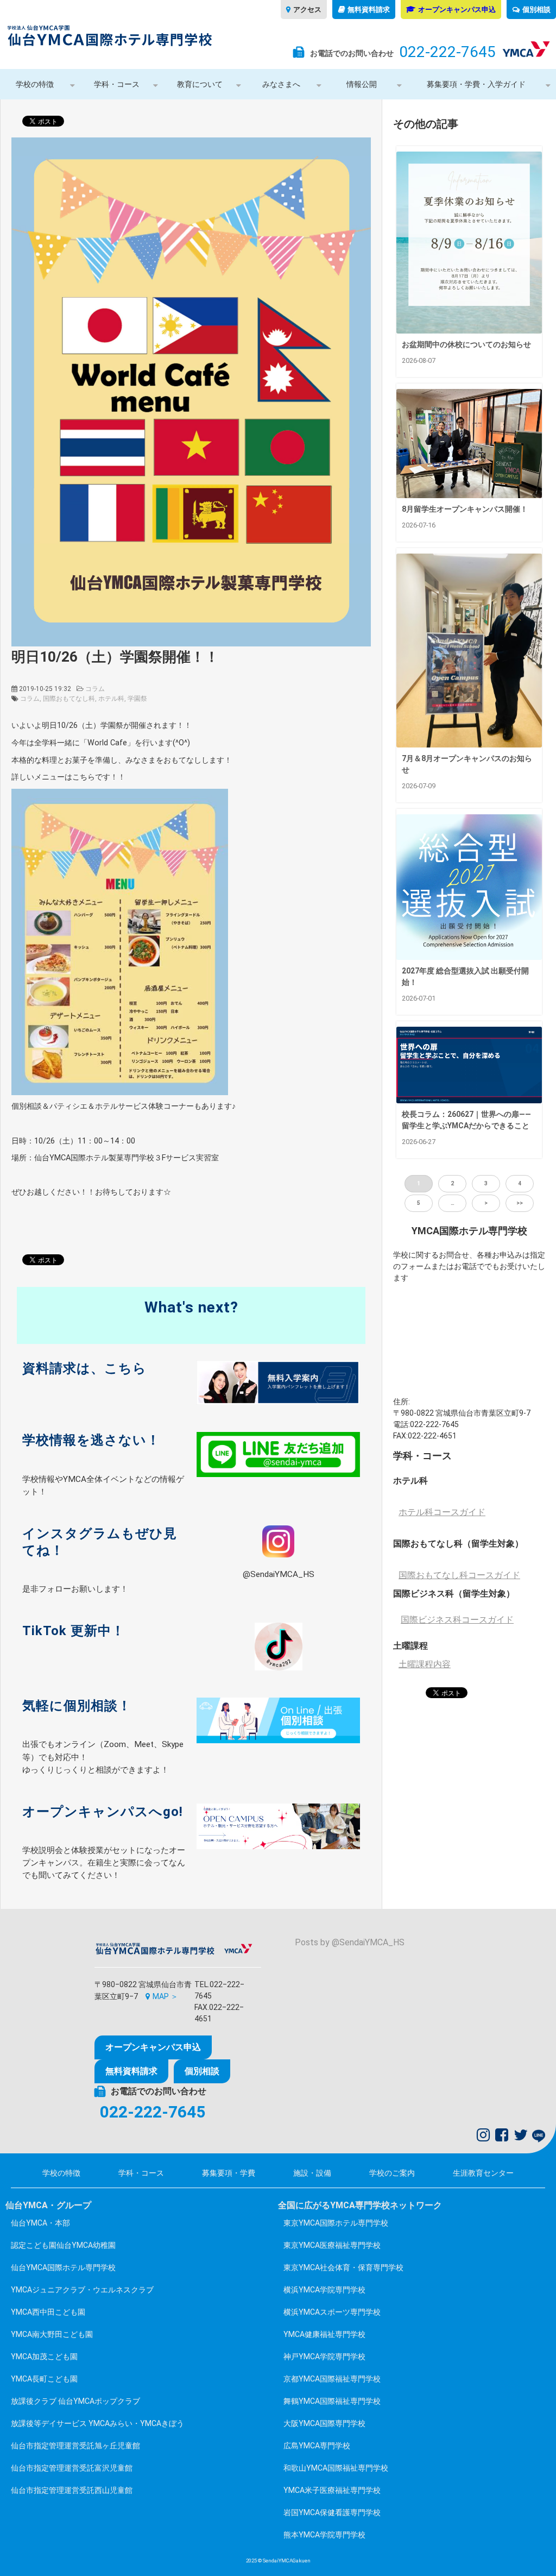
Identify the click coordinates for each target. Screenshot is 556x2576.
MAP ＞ (165, 1996)
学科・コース (117, 84)
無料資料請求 (369, 10)
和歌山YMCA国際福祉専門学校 (336, 2468)
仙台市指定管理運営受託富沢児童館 (72, 2468)
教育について (200, 84)
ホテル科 (111, 699)
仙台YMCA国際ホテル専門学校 (63, 2267)
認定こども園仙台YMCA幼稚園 (63, 2245)
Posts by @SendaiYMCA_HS (350, 1942)
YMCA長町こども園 (44, 2379)
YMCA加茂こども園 (44, 2357)
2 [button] (452, 1183)
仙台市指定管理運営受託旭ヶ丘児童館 (75, 2446)
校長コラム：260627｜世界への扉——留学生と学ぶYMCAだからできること (466, 1120)
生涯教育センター (483, 2173)
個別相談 (536, 10)
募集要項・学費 (229, 2173)
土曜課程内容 (425, 1664)
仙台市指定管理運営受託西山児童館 (72, 2490)
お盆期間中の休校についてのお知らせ (466, 344)
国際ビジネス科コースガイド (457, 1620)
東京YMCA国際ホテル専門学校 (336, 2223)
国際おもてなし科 (69, 699)
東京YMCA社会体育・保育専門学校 (343, 2267)
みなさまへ (281, 84)
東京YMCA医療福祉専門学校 (332, 2245)
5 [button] (419, 1203)
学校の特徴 (35, 84)
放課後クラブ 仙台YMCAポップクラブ (75, 2401)
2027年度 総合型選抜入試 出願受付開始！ (465, 976)
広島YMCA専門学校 (317, 2446)
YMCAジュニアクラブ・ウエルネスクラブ (82, 2290)
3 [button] (486, 1183)
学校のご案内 (392, 2173)
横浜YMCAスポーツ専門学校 (332, 2312)
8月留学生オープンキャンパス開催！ (465, 509)
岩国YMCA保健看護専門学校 (332, 2512)
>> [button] (520, 1203)
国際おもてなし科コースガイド (459, 1575)
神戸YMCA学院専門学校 (324, 2357)
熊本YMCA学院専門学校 (324, 2535)
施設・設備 (312, 2173)
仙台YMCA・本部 (40, 2223)
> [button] (486, 1203)
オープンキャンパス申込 (457, 10)
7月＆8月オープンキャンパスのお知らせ (467, 764)
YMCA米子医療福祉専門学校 (332, 2490)
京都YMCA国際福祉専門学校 (332, 2379)
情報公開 (362, 84)
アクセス (307, 10)
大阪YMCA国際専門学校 (324, 2423)
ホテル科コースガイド (442, 1512)
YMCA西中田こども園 (48, 2312)
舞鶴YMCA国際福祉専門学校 (332, 2401)
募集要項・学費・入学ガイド (476, 84)
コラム (95, 689)
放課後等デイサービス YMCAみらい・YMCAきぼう (97, 2423)
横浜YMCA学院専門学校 (324, 2290)
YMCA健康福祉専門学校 (324, 2334)
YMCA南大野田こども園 (52, 2334)
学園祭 (137, 699)
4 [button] (520, 1183)
